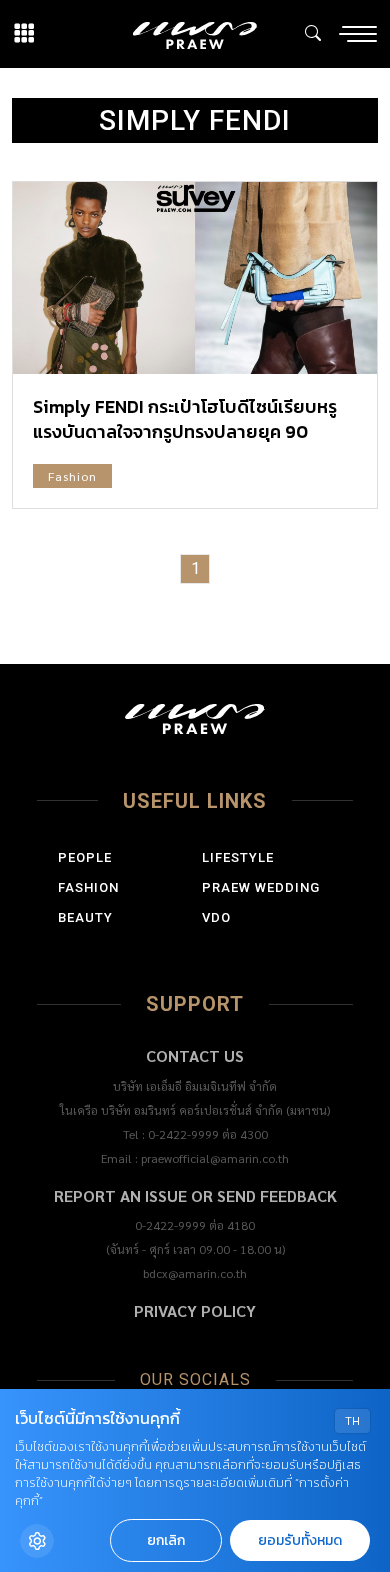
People (85, 857)
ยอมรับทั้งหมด (300, 1540)
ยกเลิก (166, 1540)
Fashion (72, 476)
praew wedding (261, 887)
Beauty (85, 917)
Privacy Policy (195, 1310)
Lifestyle (238, 857)
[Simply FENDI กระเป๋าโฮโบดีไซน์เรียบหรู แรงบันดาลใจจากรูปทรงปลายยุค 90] (195, 277)
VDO (216, 917)
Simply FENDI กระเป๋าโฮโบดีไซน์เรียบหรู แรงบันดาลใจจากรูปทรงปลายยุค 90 (185, 419)
